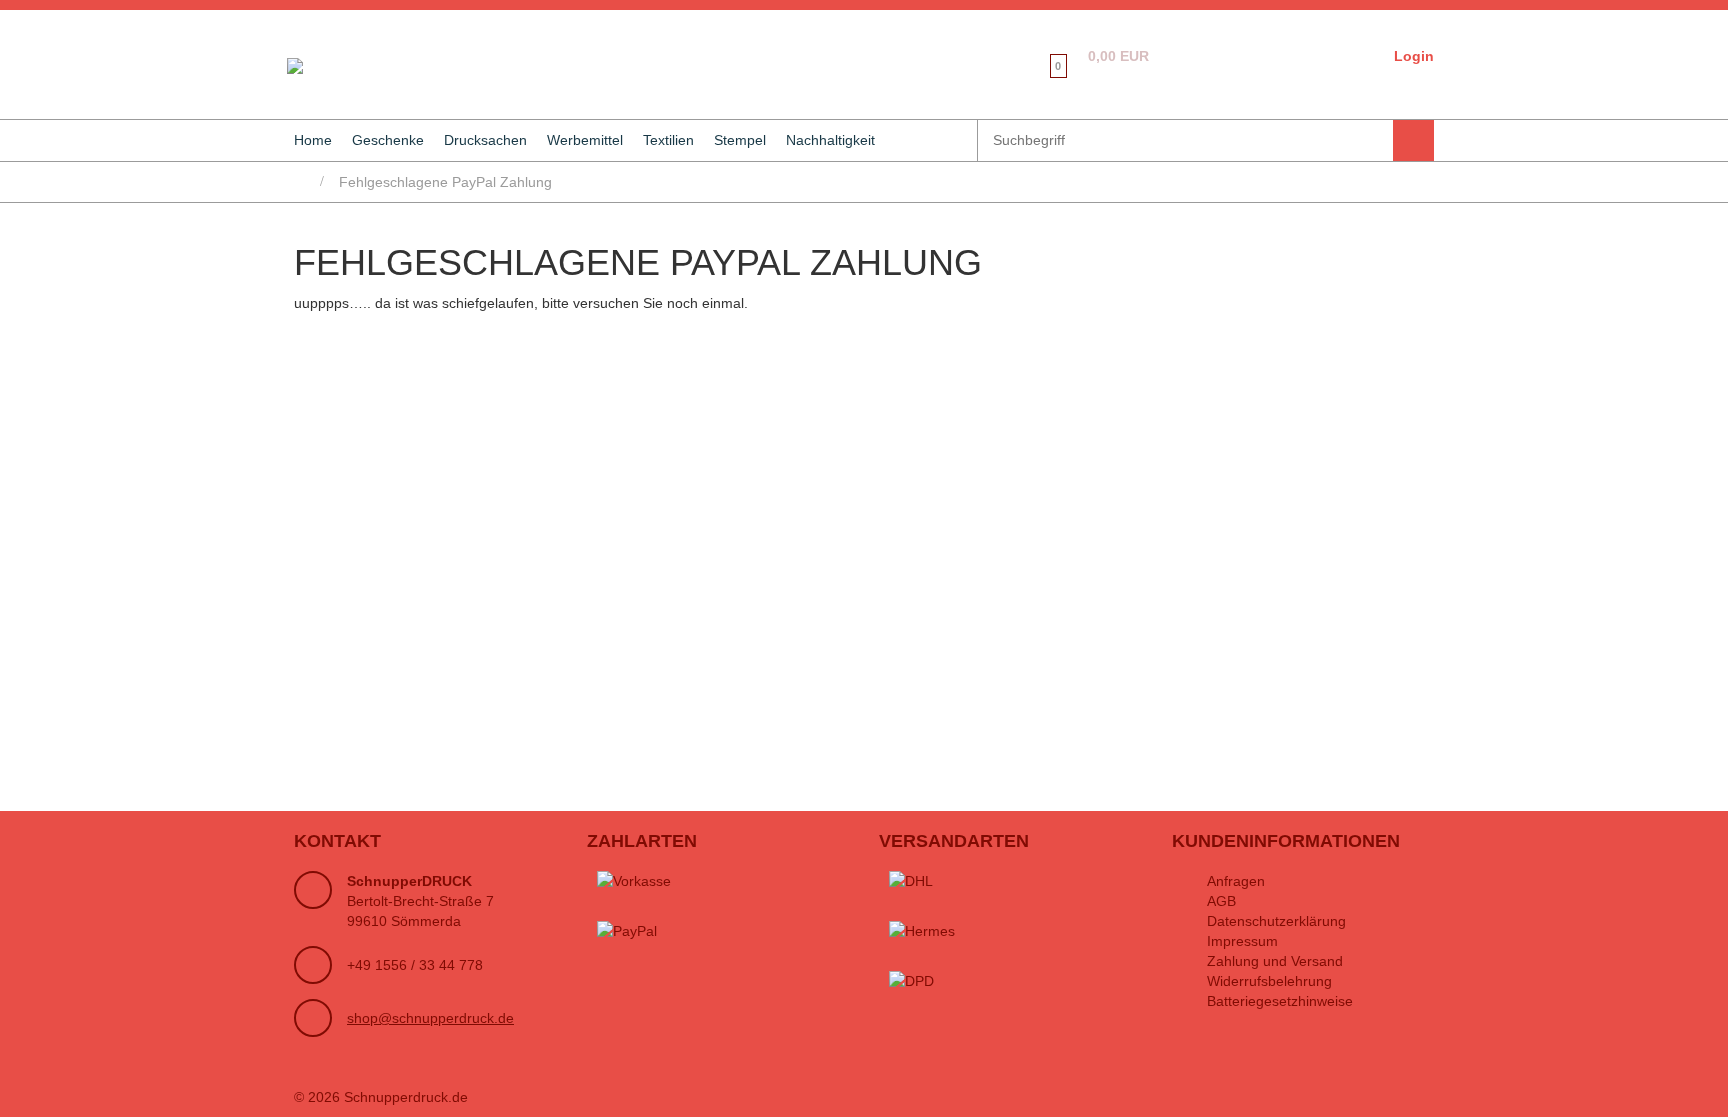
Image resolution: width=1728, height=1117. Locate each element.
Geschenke (388, 140)
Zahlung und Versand (1275, 961)
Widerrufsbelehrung (1269, 981)
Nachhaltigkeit (830, 140)
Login (1414, 56)
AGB (1221, 901)
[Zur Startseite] (291, 65)
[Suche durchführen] (1413, 140)
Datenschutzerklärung (1276, 921)
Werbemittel (585, 140)
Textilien (668, 140)
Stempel (740, 140)
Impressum (1242, 941)
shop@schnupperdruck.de (430, 1018)
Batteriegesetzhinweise (1280, 1001)
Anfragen (1236, 881)
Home (313, 140)
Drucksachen (485, 140)
